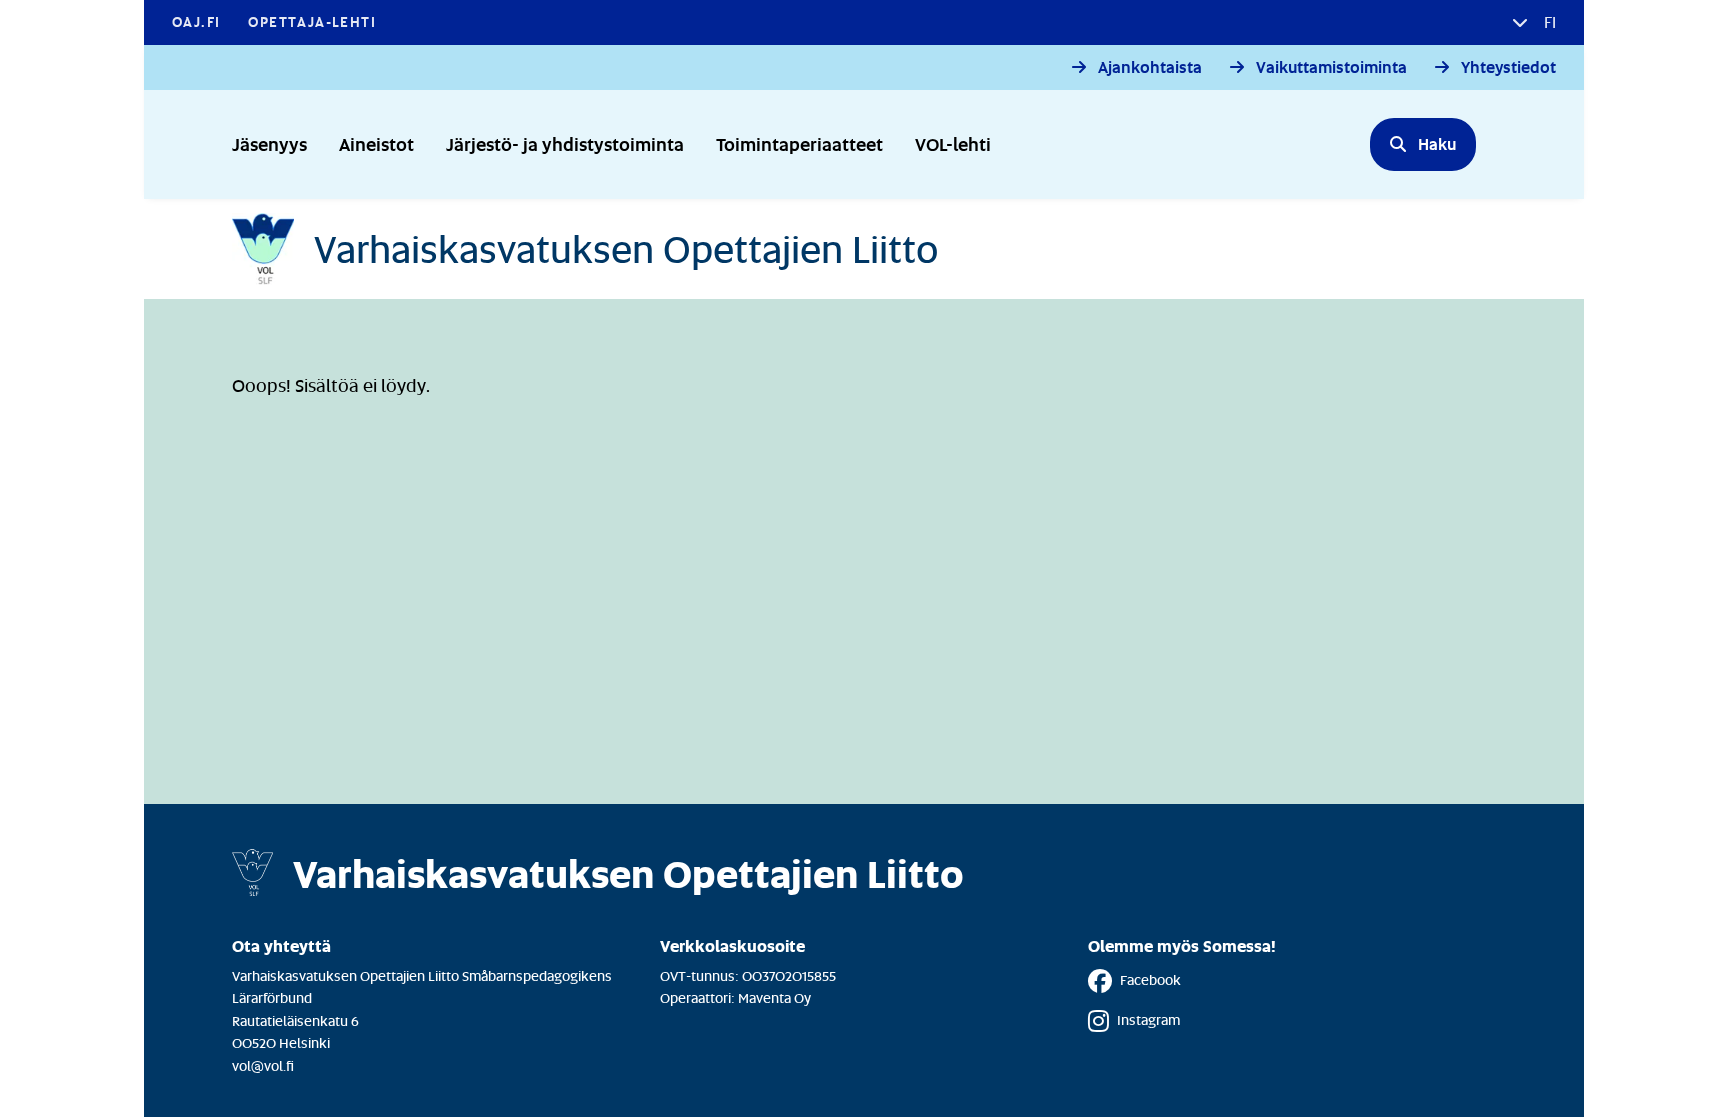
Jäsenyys (269, 143)
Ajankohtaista (1150, 67)
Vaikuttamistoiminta (1331, 67)
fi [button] (1548, 22)
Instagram (1148, 1019)
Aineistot (376, 143)
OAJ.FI (196, 21)
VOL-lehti (953, 143)
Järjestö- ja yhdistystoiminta (565, 143)
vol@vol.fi (263, 1065)
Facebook (1150, 979)
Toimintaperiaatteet (799, 143)
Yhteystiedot (1508, 67)
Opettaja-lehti (312, 21)
